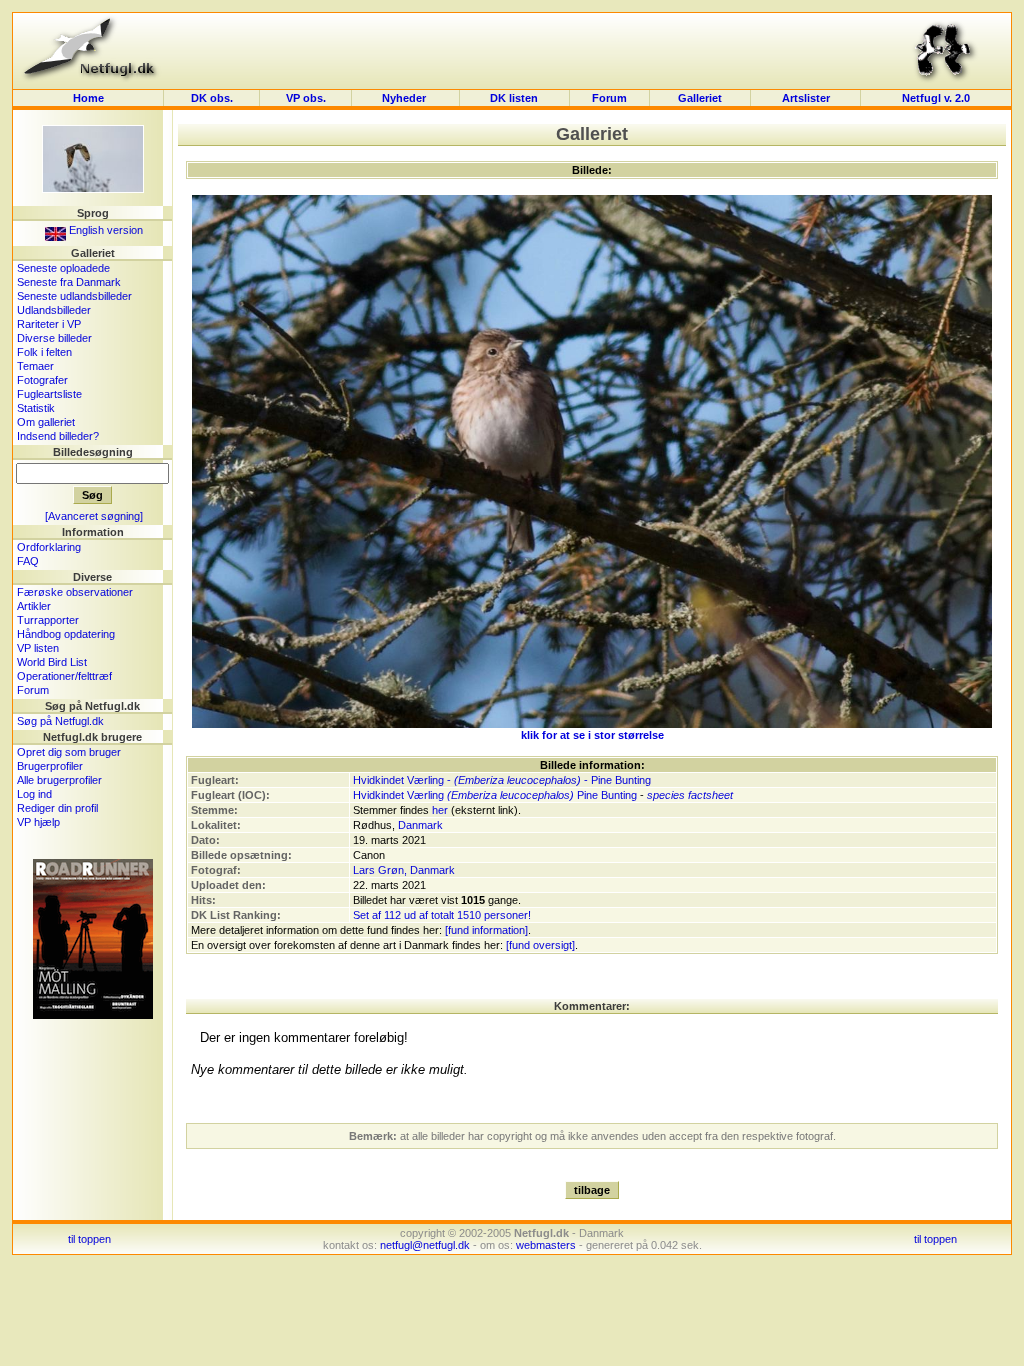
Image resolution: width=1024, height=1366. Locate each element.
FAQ (28, 561)
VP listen (38, 648)
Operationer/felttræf (64, 676)
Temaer (35, 366)
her (440, 810)
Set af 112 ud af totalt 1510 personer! (442, 915)
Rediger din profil (57, 808)
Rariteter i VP (49, 324)
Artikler (34, 606)
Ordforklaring (49, 547)
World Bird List (52, 662)
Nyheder (405, 98)
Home (88, 98)
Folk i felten (44, 352)
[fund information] (486, 930)
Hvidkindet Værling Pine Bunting (495, 795)
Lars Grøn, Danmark (404, 870)
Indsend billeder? (58, 436)
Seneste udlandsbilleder (74, 296)
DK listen (514, 98)
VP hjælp (38, 822)
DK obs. (212, 98)
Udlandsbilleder (54, 310)
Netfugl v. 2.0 (936, 98)
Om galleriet (46, 422)
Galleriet (700, 98)
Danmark (420, 825)
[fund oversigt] (540, 945)
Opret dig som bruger (69, 752)
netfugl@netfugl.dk (425, 1245)
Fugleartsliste (49, 394)
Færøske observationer (75, 592)
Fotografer (42, 380)
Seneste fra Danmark (69, 282)
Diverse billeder (54, 338)
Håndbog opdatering (66, 634)
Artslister (806, 98)
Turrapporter (48, 620)
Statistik (36, 408)
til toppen (89, 1239)
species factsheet (690, 795)
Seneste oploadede (63, 268)
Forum (609, 98)
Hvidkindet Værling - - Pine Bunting (502, 780)
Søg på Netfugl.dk (60, 721)
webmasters (546, 1245)
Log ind (34, 794)
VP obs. (306, 98)
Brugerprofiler (50, 766)
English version (104, 230)
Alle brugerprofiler (59, 780)
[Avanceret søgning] (94, 516)
